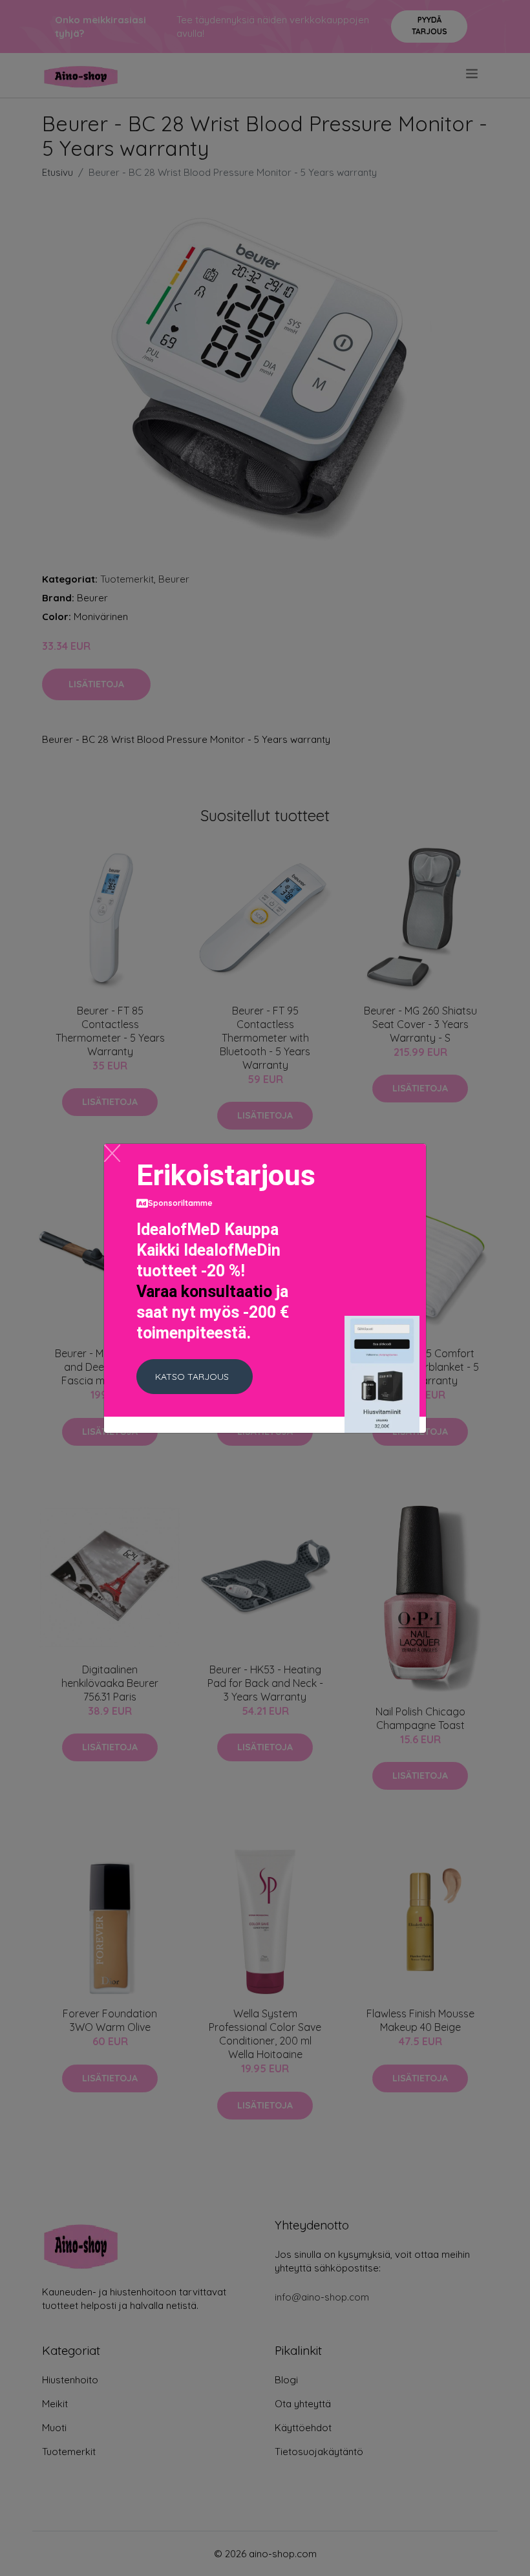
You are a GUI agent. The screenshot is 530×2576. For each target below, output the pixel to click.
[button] (195, 1377)
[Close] (112, 1153)
